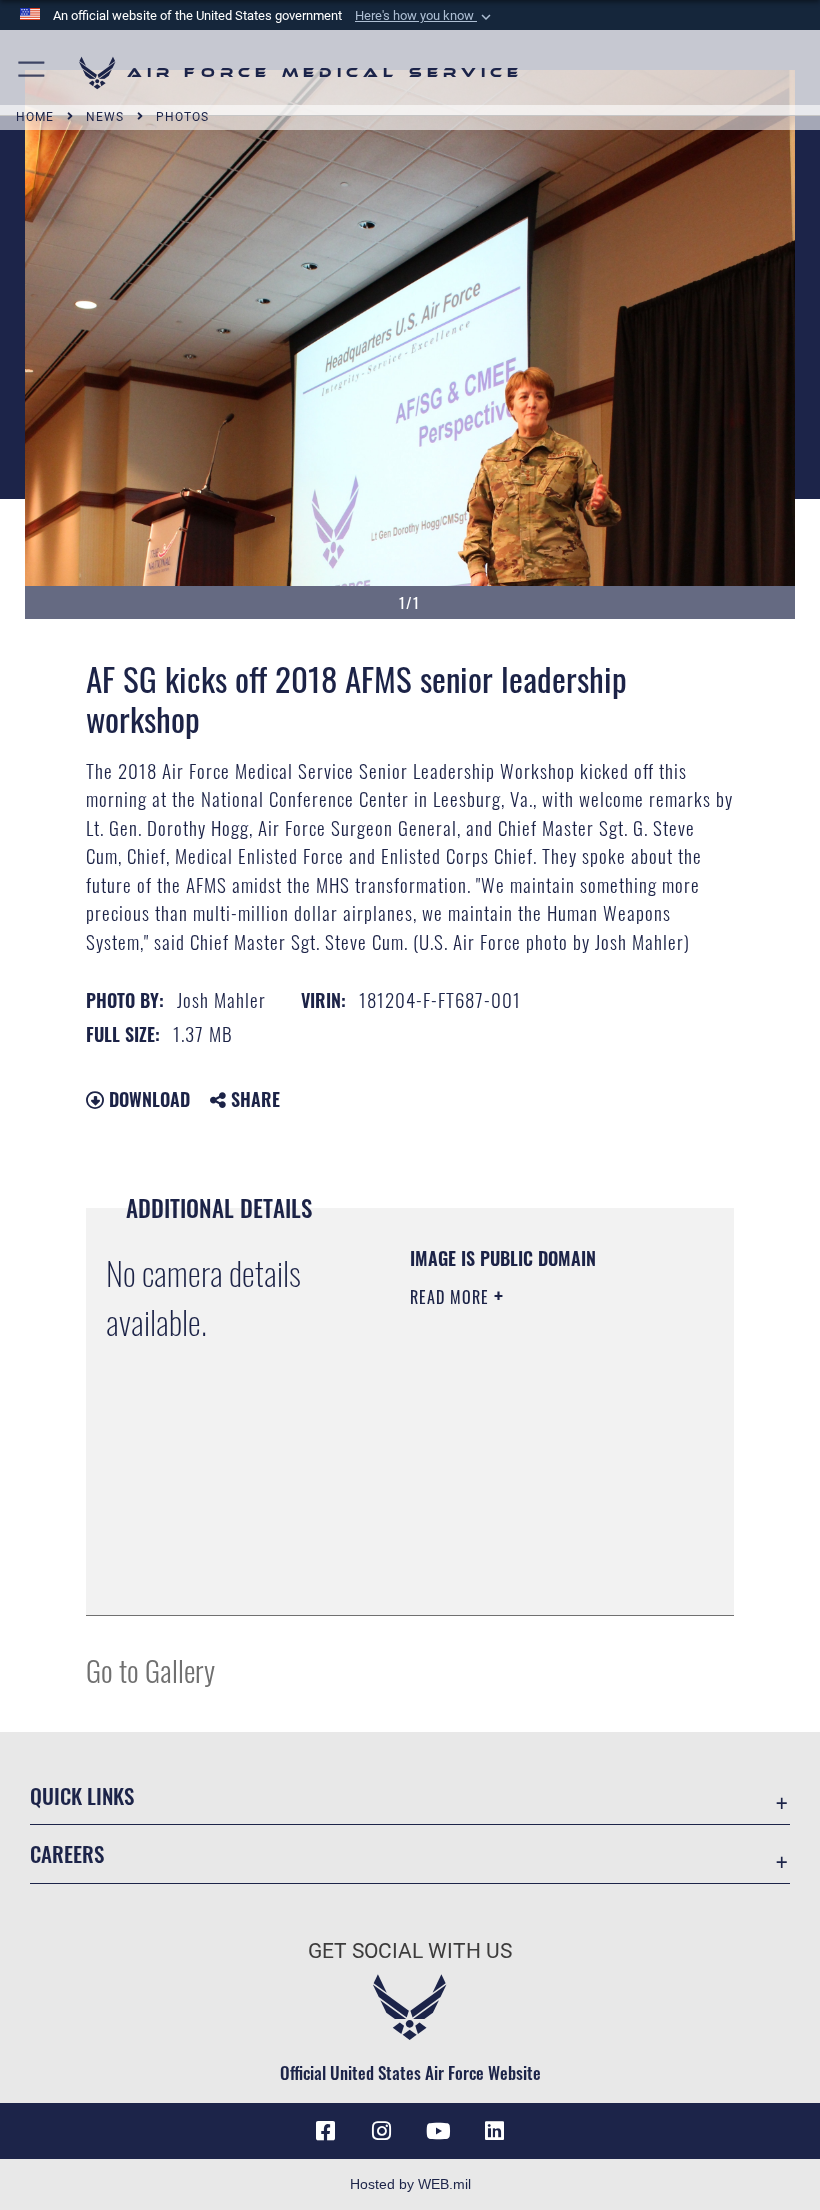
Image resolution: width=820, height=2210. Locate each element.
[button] (425, 16)
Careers (67, 1853)
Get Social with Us (410, 1951)
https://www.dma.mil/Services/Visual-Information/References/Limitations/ (531, 1550)
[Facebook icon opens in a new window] (326, 2131)
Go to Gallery (150, 1669)
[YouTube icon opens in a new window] (438, 2131)
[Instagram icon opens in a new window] (382, 2131)
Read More (452, 1297)
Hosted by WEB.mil (410, 2184)
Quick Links (82, 1795)
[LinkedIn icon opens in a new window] (494, 2131)
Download (147, 1099)
